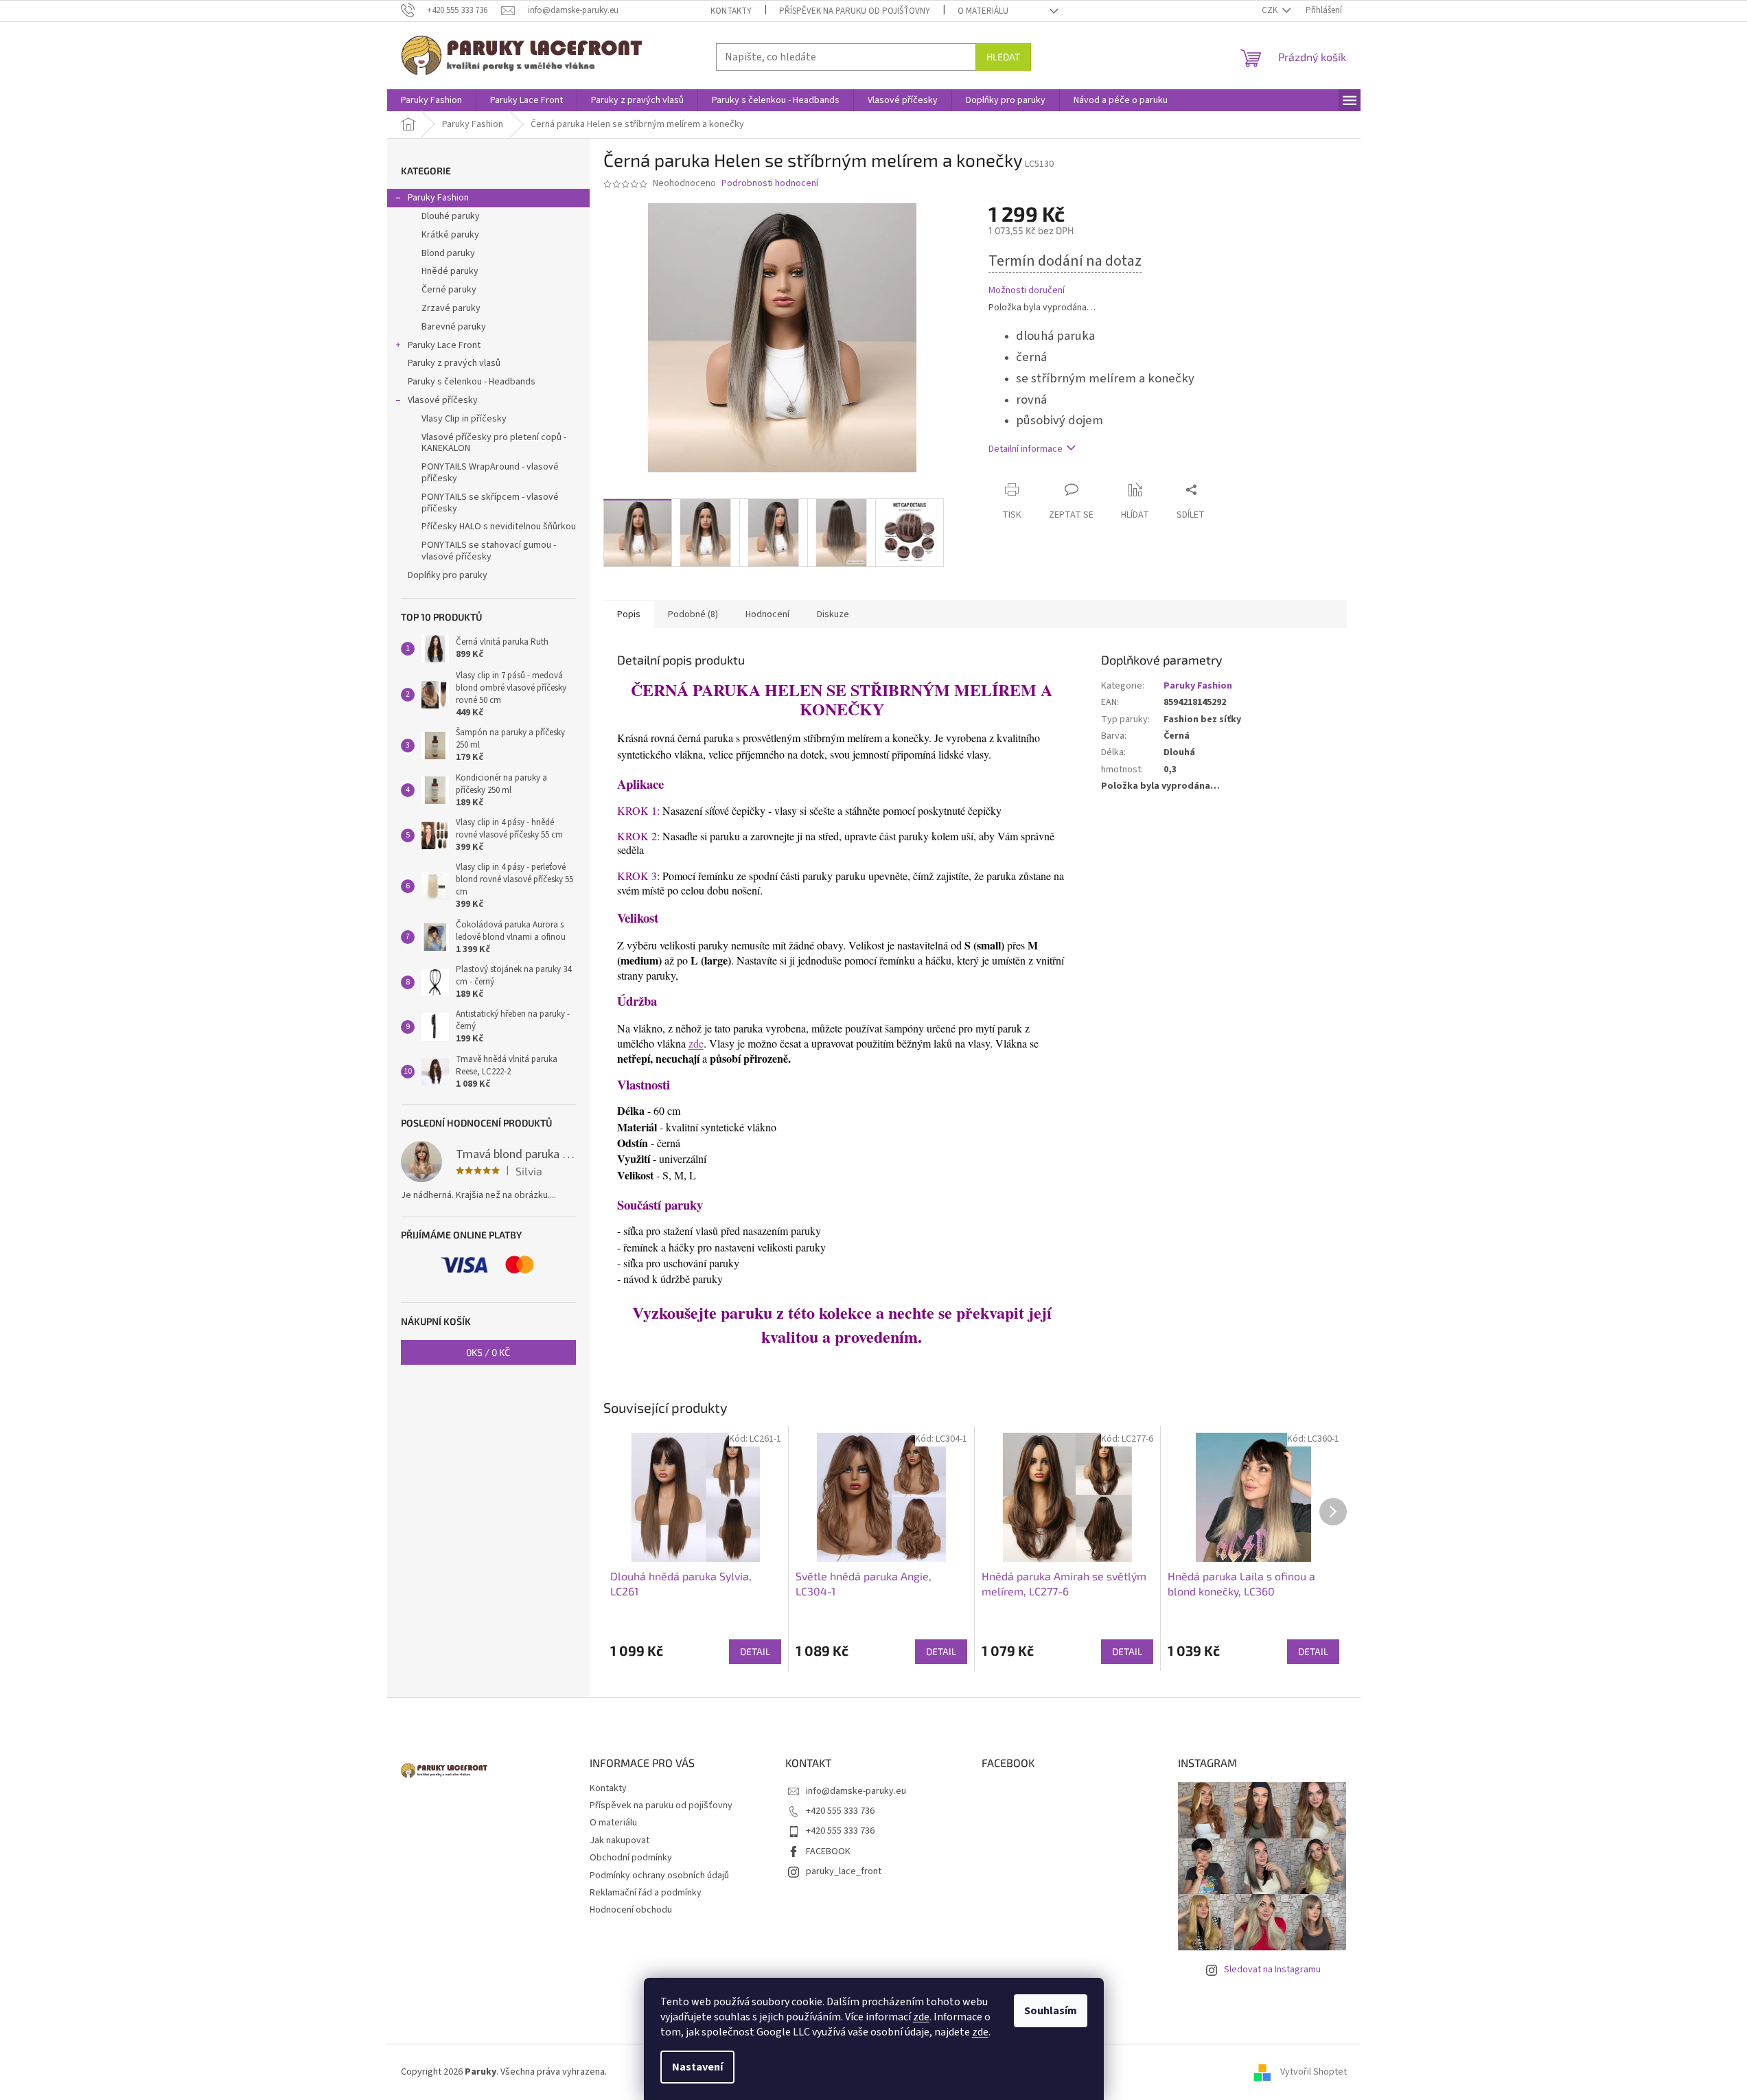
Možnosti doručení (1027, 291)
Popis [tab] (629, 614)
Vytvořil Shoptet (1314, 2072)
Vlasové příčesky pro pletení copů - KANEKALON (494, 443)
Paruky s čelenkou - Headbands (472, 382)
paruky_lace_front (844, 1871)
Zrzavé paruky (451, 308)
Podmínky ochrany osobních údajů (659, 1876)
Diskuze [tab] (833, 614)
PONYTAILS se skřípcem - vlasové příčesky (490, 503)
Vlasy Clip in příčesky (464, 419)
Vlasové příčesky (443, 400)
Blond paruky (448, 253)
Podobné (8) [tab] (693, 614)
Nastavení (697, 2067)
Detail (755, 1651)
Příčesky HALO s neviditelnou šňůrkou (499, 527)
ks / (488, 1352)
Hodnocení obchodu (631, 1910)
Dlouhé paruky (451, 216)
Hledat (1003, 57)
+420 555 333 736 (840, 1811)
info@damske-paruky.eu (856, 1791)
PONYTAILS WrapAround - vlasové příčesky (490, 473)
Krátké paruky (450, 235)
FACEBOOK (828, 1851)
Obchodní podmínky (631, 1858)
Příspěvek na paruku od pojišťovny (855, 11)
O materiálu (983, 11)
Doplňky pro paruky (448, 575)
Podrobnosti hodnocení (770, 184)
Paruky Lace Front (444, 345)
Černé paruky (449, 290)
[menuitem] (431, 100)
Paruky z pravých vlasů (454, 363)
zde (921, 2017)
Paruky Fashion (438, 198)
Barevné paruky (454, 327)
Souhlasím (1051, 2011)
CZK (1271, 10)
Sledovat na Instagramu (1272, 1970)
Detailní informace (1026, 449)
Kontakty (731, 11)
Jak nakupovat (620, 1841)
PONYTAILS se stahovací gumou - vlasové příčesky (489, 551)
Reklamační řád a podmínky (646, 1893)
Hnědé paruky (450, 271)
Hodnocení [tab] (767, 614)
